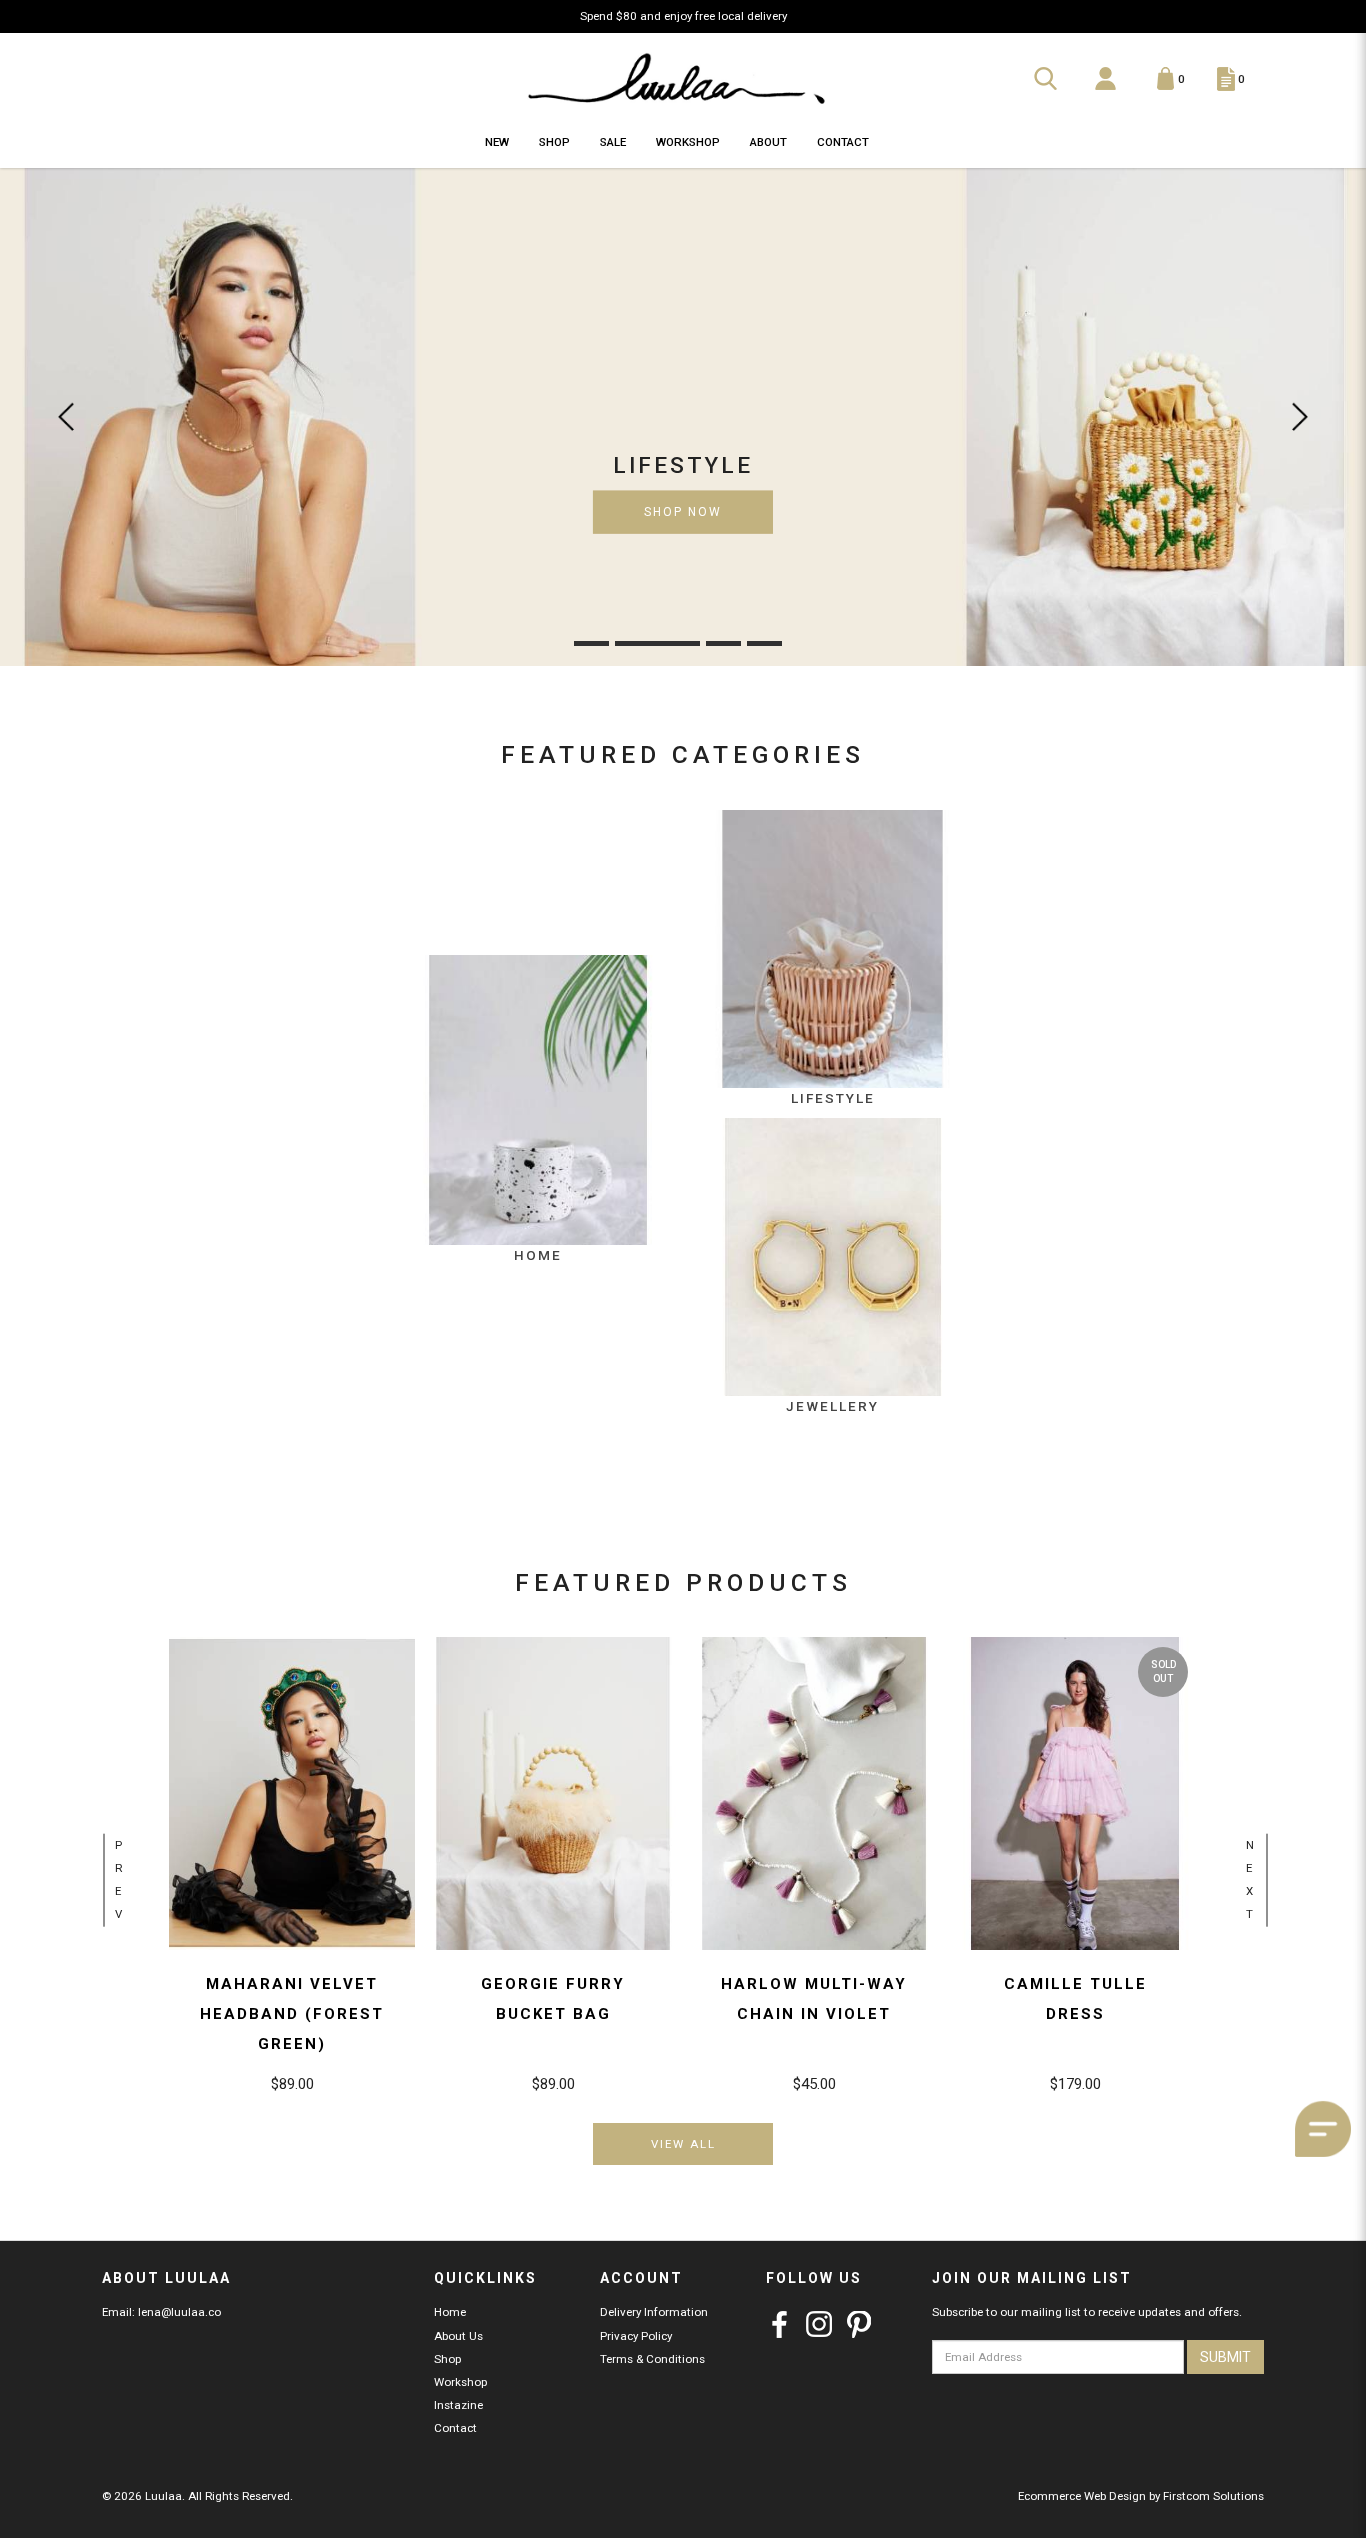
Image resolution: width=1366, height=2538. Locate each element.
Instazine (458, 2405)
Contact (455, 2428)
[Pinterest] (859, 2324)
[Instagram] (819, 2324)
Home (450, 2312)
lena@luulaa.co (179, 2312)
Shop (447, 2359)
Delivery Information (654, 2312)
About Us (458, 2336)
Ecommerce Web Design (1082, 2496)
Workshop (460, 2382)
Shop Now (683, 512)
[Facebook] (779, 2324)
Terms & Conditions (652, 2359)
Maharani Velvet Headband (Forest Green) (292, 2014)
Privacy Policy (636, 2336)
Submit (1225, 2357)
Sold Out (1163, 1671)
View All (683, 2144)
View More (292, 1784)
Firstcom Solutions (1213, 2496)
